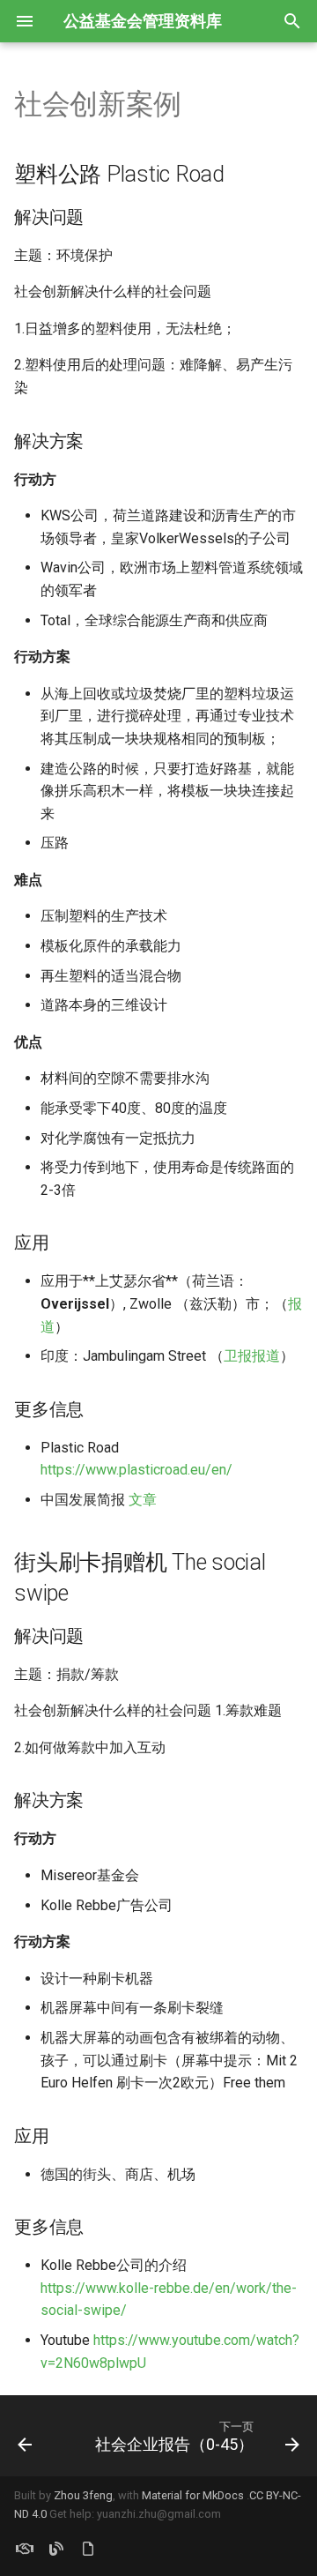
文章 (143, 1500)
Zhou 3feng (83, 2495)
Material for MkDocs (194, 2495)
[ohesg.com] (25, 2548)
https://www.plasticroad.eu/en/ (136, 1470)
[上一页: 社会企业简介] (25, 2436)
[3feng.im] (56, 2548)
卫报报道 (252, 1356)
